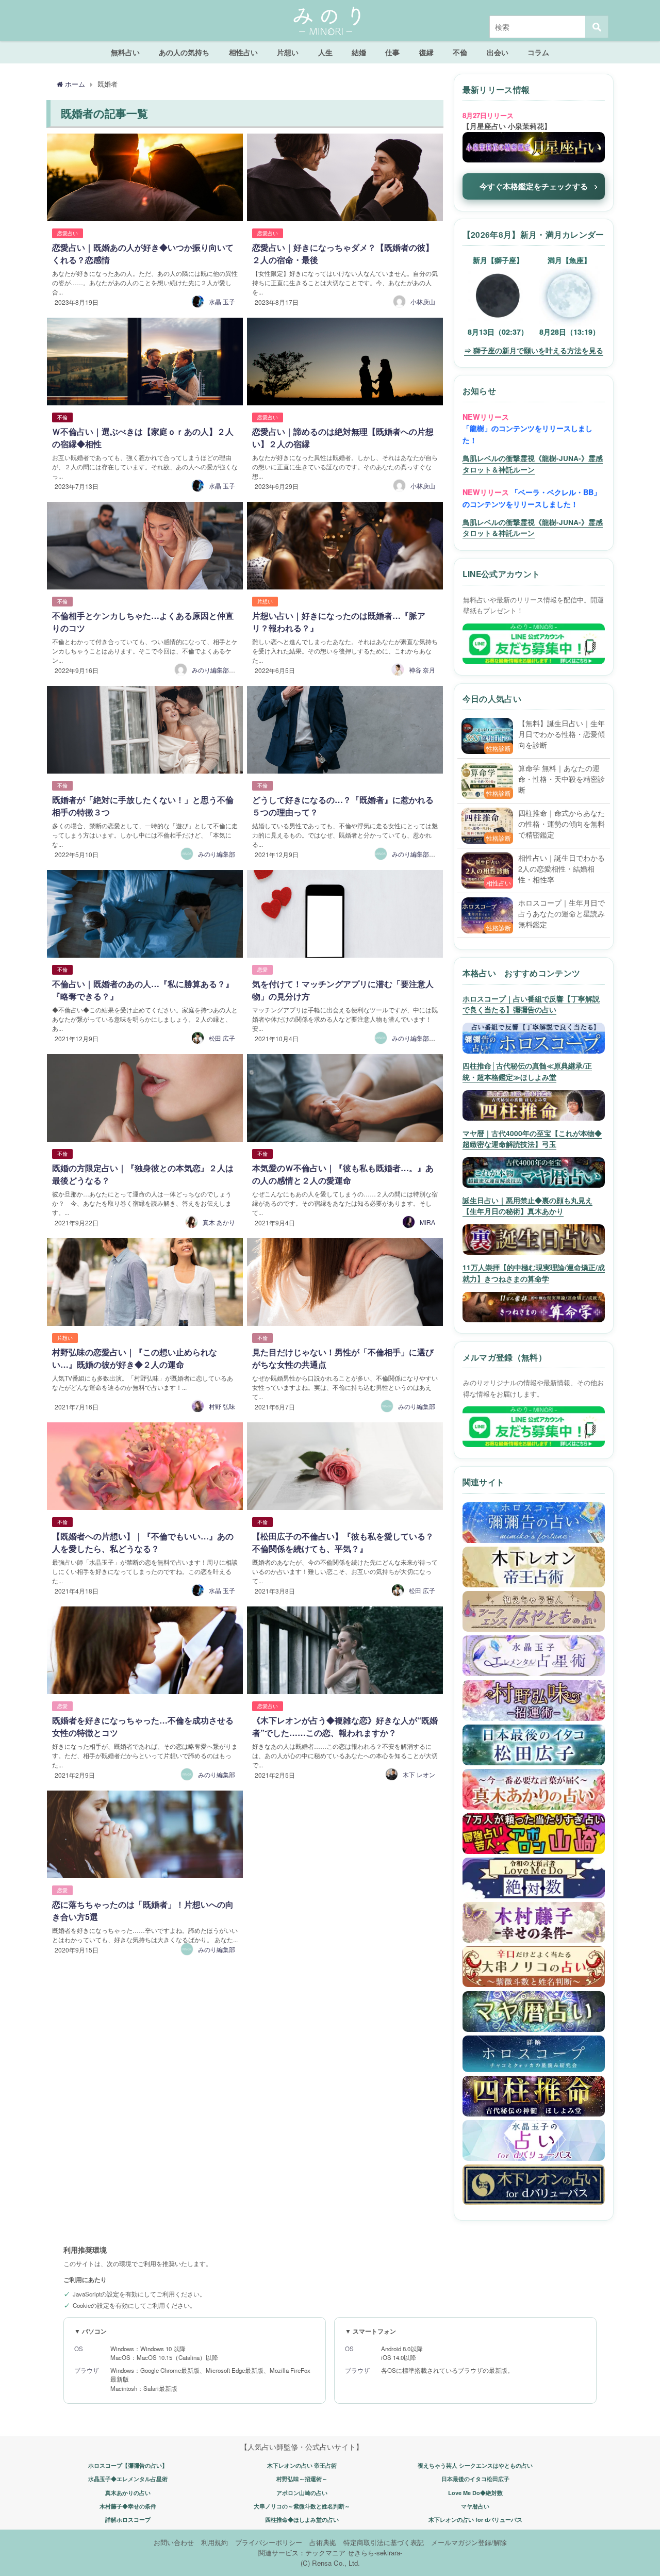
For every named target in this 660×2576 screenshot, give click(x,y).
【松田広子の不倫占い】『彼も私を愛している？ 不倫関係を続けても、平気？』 (347, 1542)
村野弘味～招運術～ (302, 2479)
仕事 (392, 52)
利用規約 (214, 2542)
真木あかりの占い (128, 2493)
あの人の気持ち (184, 52)
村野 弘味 (222, 1406)
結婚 (359, 52)
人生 (325, 52)
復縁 (426, 52)
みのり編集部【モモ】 (423, 854)
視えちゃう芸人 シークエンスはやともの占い (475, 2465)
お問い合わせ (174, 2542)
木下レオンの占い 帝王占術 (302, 2465)
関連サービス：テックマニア (302, 2553)
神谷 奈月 (422, 670)
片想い (288, 52)
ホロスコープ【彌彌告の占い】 (128, 2465)
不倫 (460, 52)
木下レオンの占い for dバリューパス (475, 2520)
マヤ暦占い (475, 2506)
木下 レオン (419, 1774)
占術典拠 (323, 2542)
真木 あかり (219, 1222)
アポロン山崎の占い (302, 2493)
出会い (498, 52)
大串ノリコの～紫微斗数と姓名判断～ (302, 2506)
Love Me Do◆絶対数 (475, 2493)
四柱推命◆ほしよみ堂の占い (302, 2520)
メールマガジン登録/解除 (469, 2542)
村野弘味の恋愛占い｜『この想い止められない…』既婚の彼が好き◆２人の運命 (135, 1358)
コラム (538, 52)
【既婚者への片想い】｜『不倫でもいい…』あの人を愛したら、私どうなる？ (143, 1542)
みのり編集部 (217, 854)
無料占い (125, 52)
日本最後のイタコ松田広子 (475, 2479)
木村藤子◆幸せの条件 (128, 2506)
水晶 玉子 (222, 301)
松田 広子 (222, 1038)
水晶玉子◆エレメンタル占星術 (128, 2479)
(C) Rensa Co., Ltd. (330, 2563)
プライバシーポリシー (269, 2542)
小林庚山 (423, 301)
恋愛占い (68, 233)
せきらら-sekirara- (375, 2553)
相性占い (243, 52)
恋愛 (262, 970)
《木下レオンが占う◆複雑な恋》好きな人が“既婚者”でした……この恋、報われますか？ (345, 1726)
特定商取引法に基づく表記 (384, 2542)
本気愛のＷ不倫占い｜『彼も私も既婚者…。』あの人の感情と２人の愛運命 (343, 1174)
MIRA (427, 1222)
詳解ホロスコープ (128, 2520)
